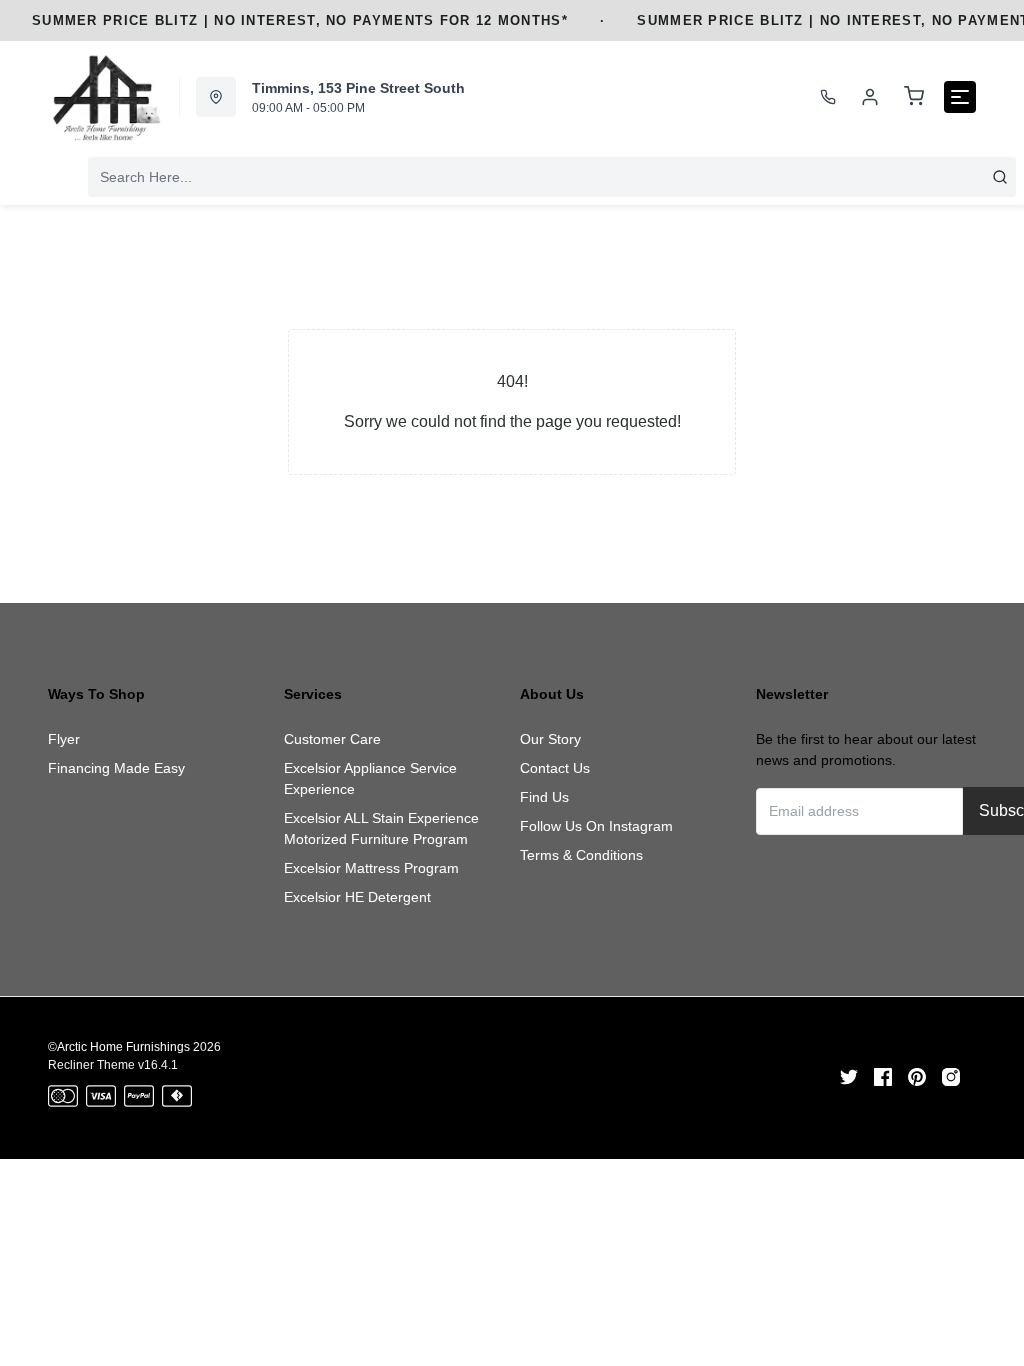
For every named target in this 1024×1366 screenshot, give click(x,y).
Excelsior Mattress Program (371, 868)
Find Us (544, 797)
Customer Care (332, 739)
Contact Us (555, 768)
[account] (870, 97)
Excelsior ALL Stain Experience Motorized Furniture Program (381, 828)
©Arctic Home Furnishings (119, 1047)
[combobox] (552, 177)
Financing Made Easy (116, 768)
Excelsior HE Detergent (357, 897)
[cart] (914, 97)
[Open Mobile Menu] (960, 97)
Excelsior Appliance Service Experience (370, 778)
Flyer (64, 739)
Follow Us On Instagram (596, 826)
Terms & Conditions (581, 855)
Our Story (550, 739)
